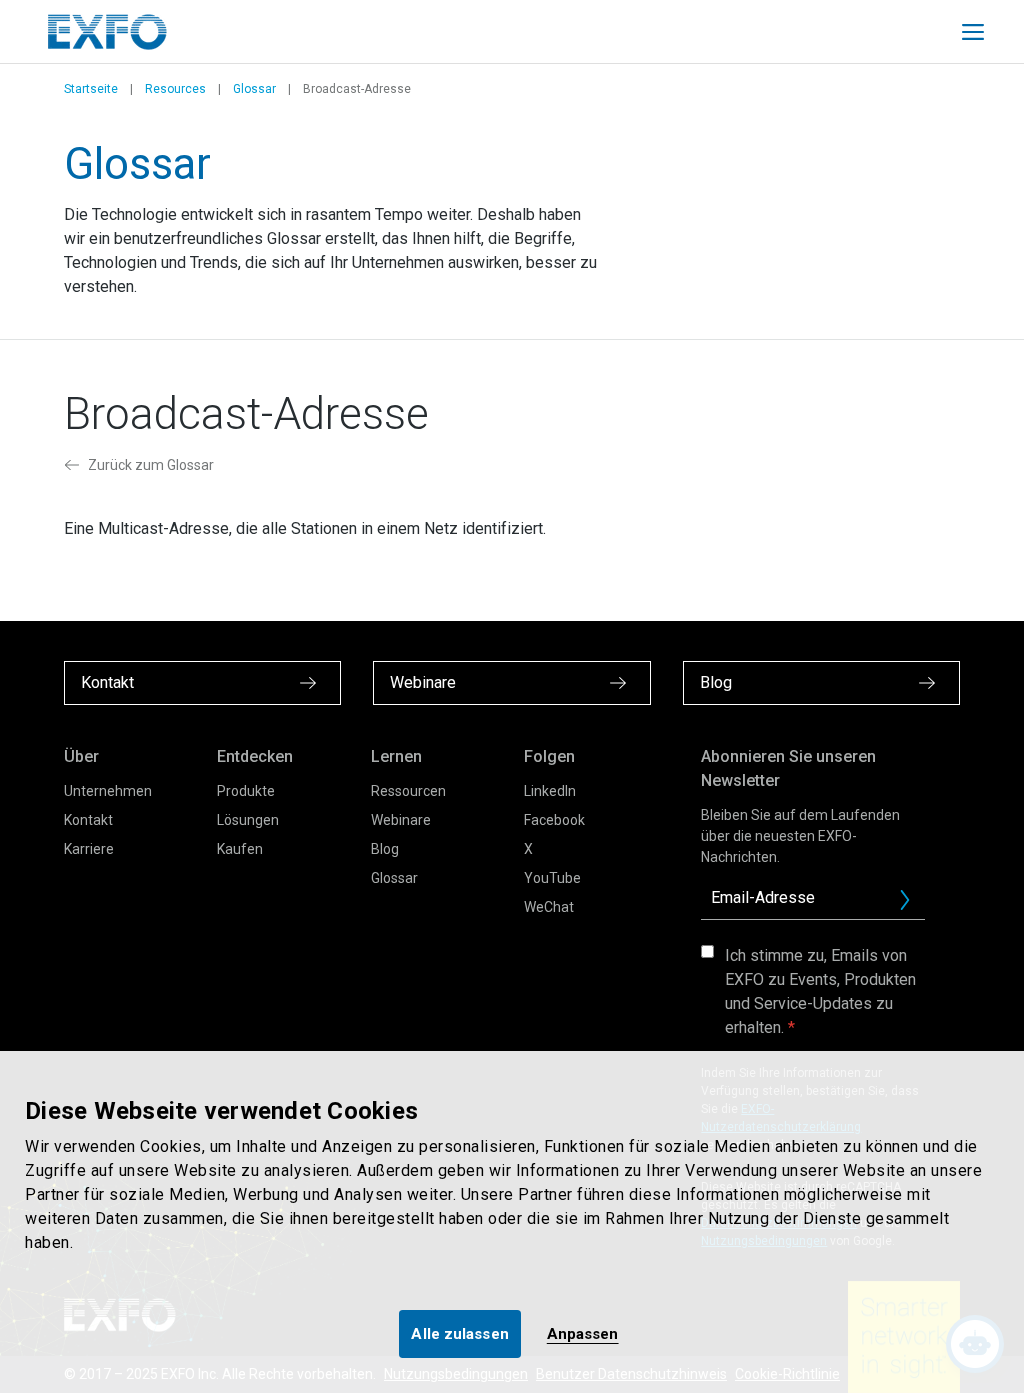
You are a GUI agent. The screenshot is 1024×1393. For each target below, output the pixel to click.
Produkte (246, 791)
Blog (385, 849)
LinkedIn (550, 791)
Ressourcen (408, 791)
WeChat (549, 907)
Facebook (554, 820)
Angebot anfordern (913, 905)
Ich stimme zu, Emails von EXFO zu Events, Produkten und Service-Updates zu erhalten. (820, 991)
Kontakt (88, 820)
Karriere (89, 849)
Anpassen (583, 1334)
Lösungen (248, 820)
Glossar (254, 89)
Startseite (91, 89)
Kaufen (240, 849)
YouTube (552, 878)
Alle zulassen (459, 1334)
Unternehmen (108, 791)
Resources (175, 89)
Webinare (401, 820)
